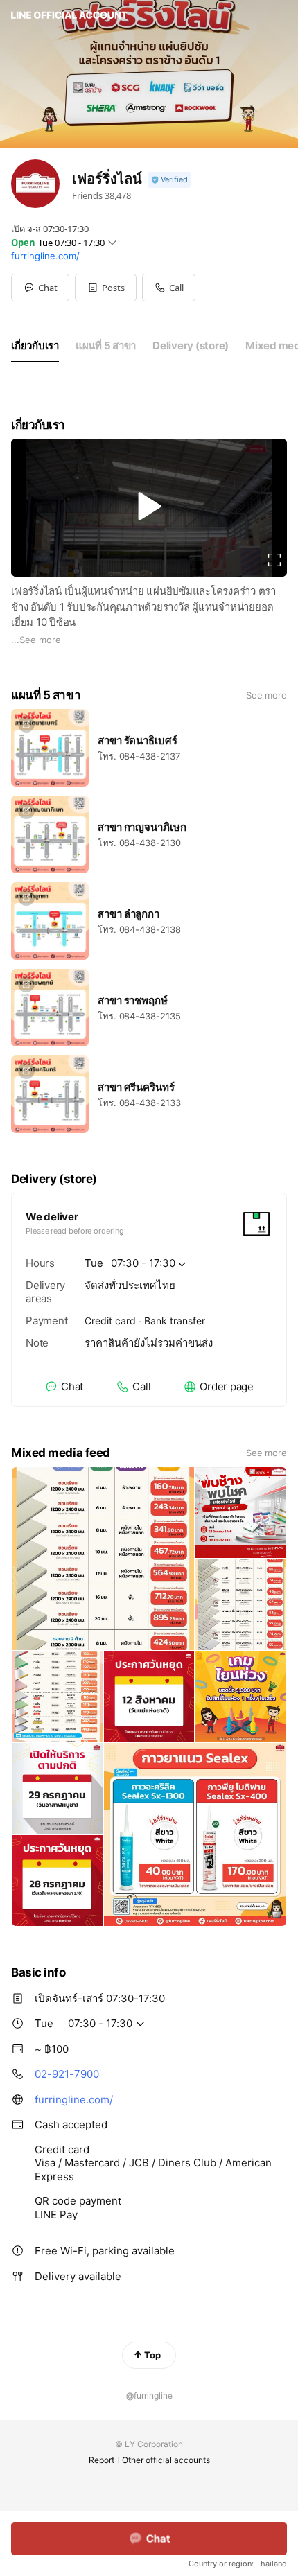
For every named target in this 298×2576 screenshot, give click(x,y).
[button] (106, 288)
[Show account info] (169, 180)
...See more (36, 640)
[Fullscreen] (274, 560)
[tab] (35, 346)
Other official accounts (166, 2460)
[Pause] (149, 506)
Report (102, 2460)
